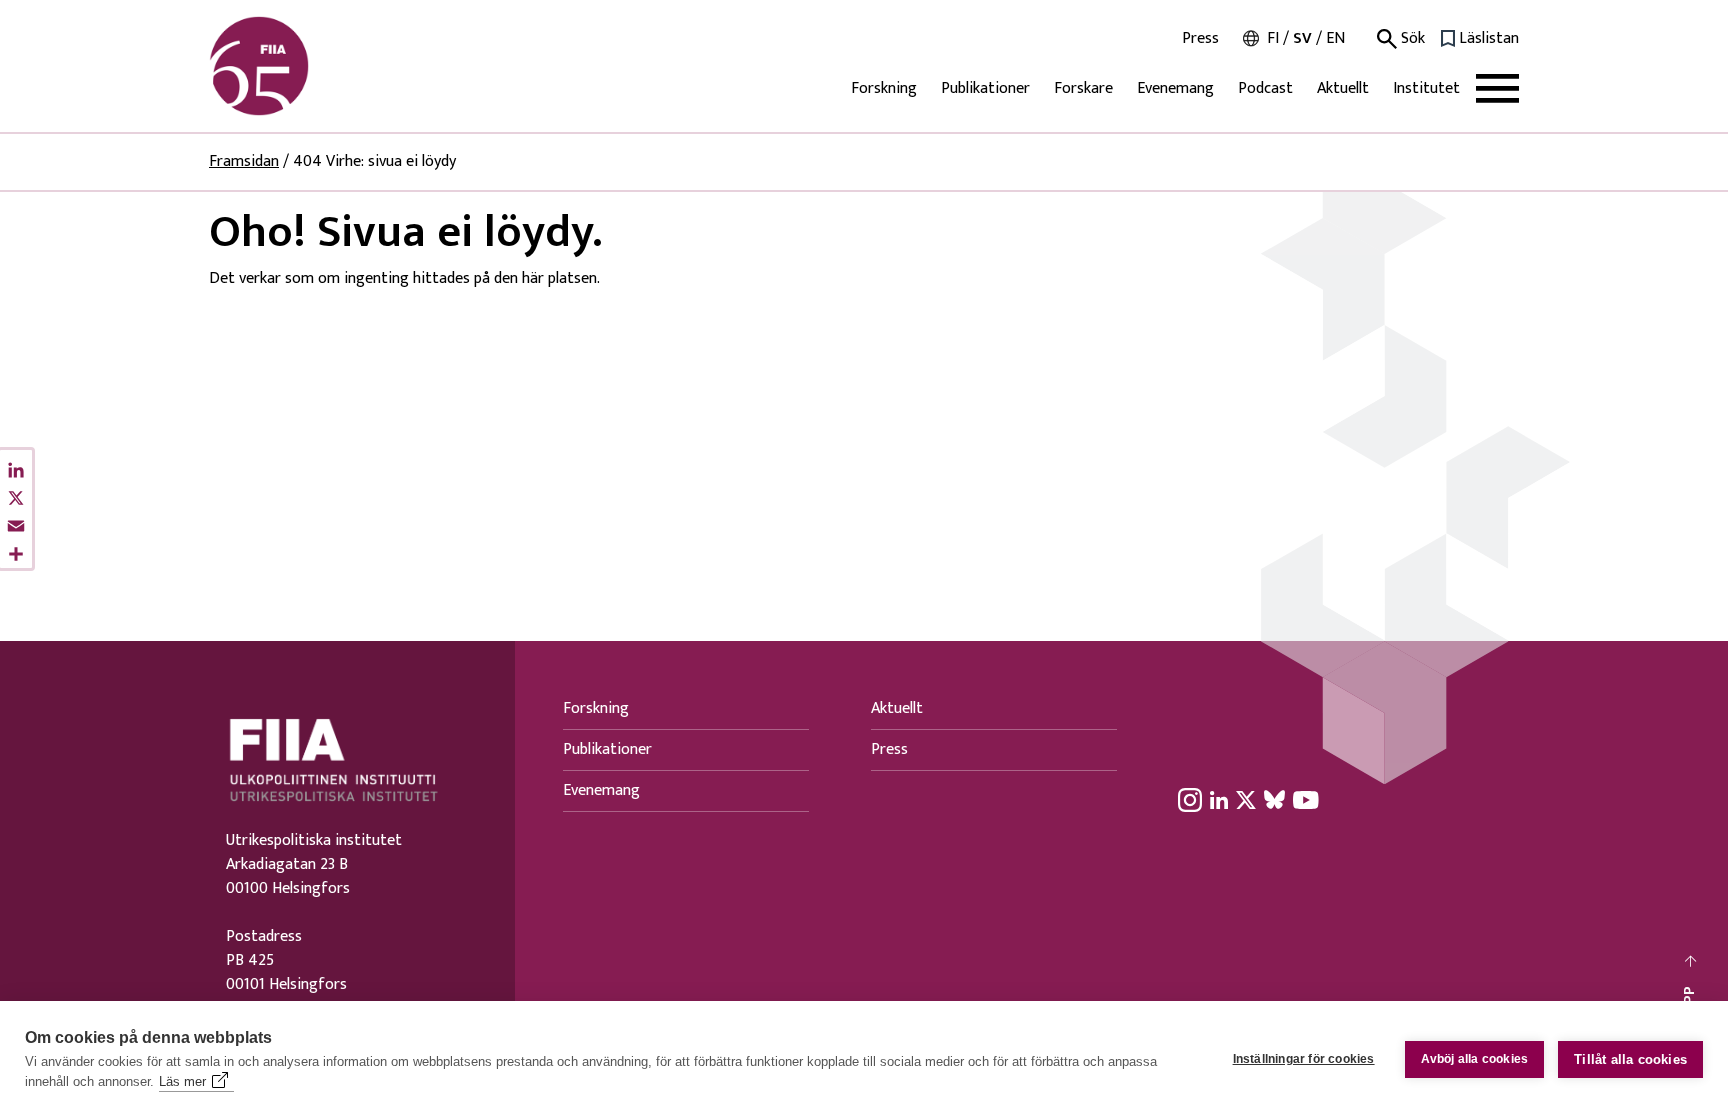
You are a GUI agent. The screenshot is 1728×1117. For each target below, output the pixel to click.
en (1335, 38)
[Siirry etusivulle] (305, 66)
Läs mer (182, 1081)
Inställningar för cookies (1304, 1059)
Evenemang (1175, 88)
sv (1302, 38)
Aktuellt (1343, 88)
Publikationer (985, 88)
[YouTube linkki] (1306, 799)
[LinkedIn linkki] (1219, 799)
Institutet (1426, 88)
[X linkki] (1246, 799)
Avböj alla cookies (1475, 1059)
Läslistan (1489, 39)
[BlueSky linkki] (1274, 799)
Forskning (884, 88)
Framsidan (244, 161)
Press (1200, 39)
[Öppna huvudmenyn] (1497, 88)
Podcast (1265, 88)
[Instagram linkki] (1190, 799)
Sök (1411, 39)
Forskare (1083, 88)
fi (1273, 38)
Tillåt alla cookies (1630, 1059)
